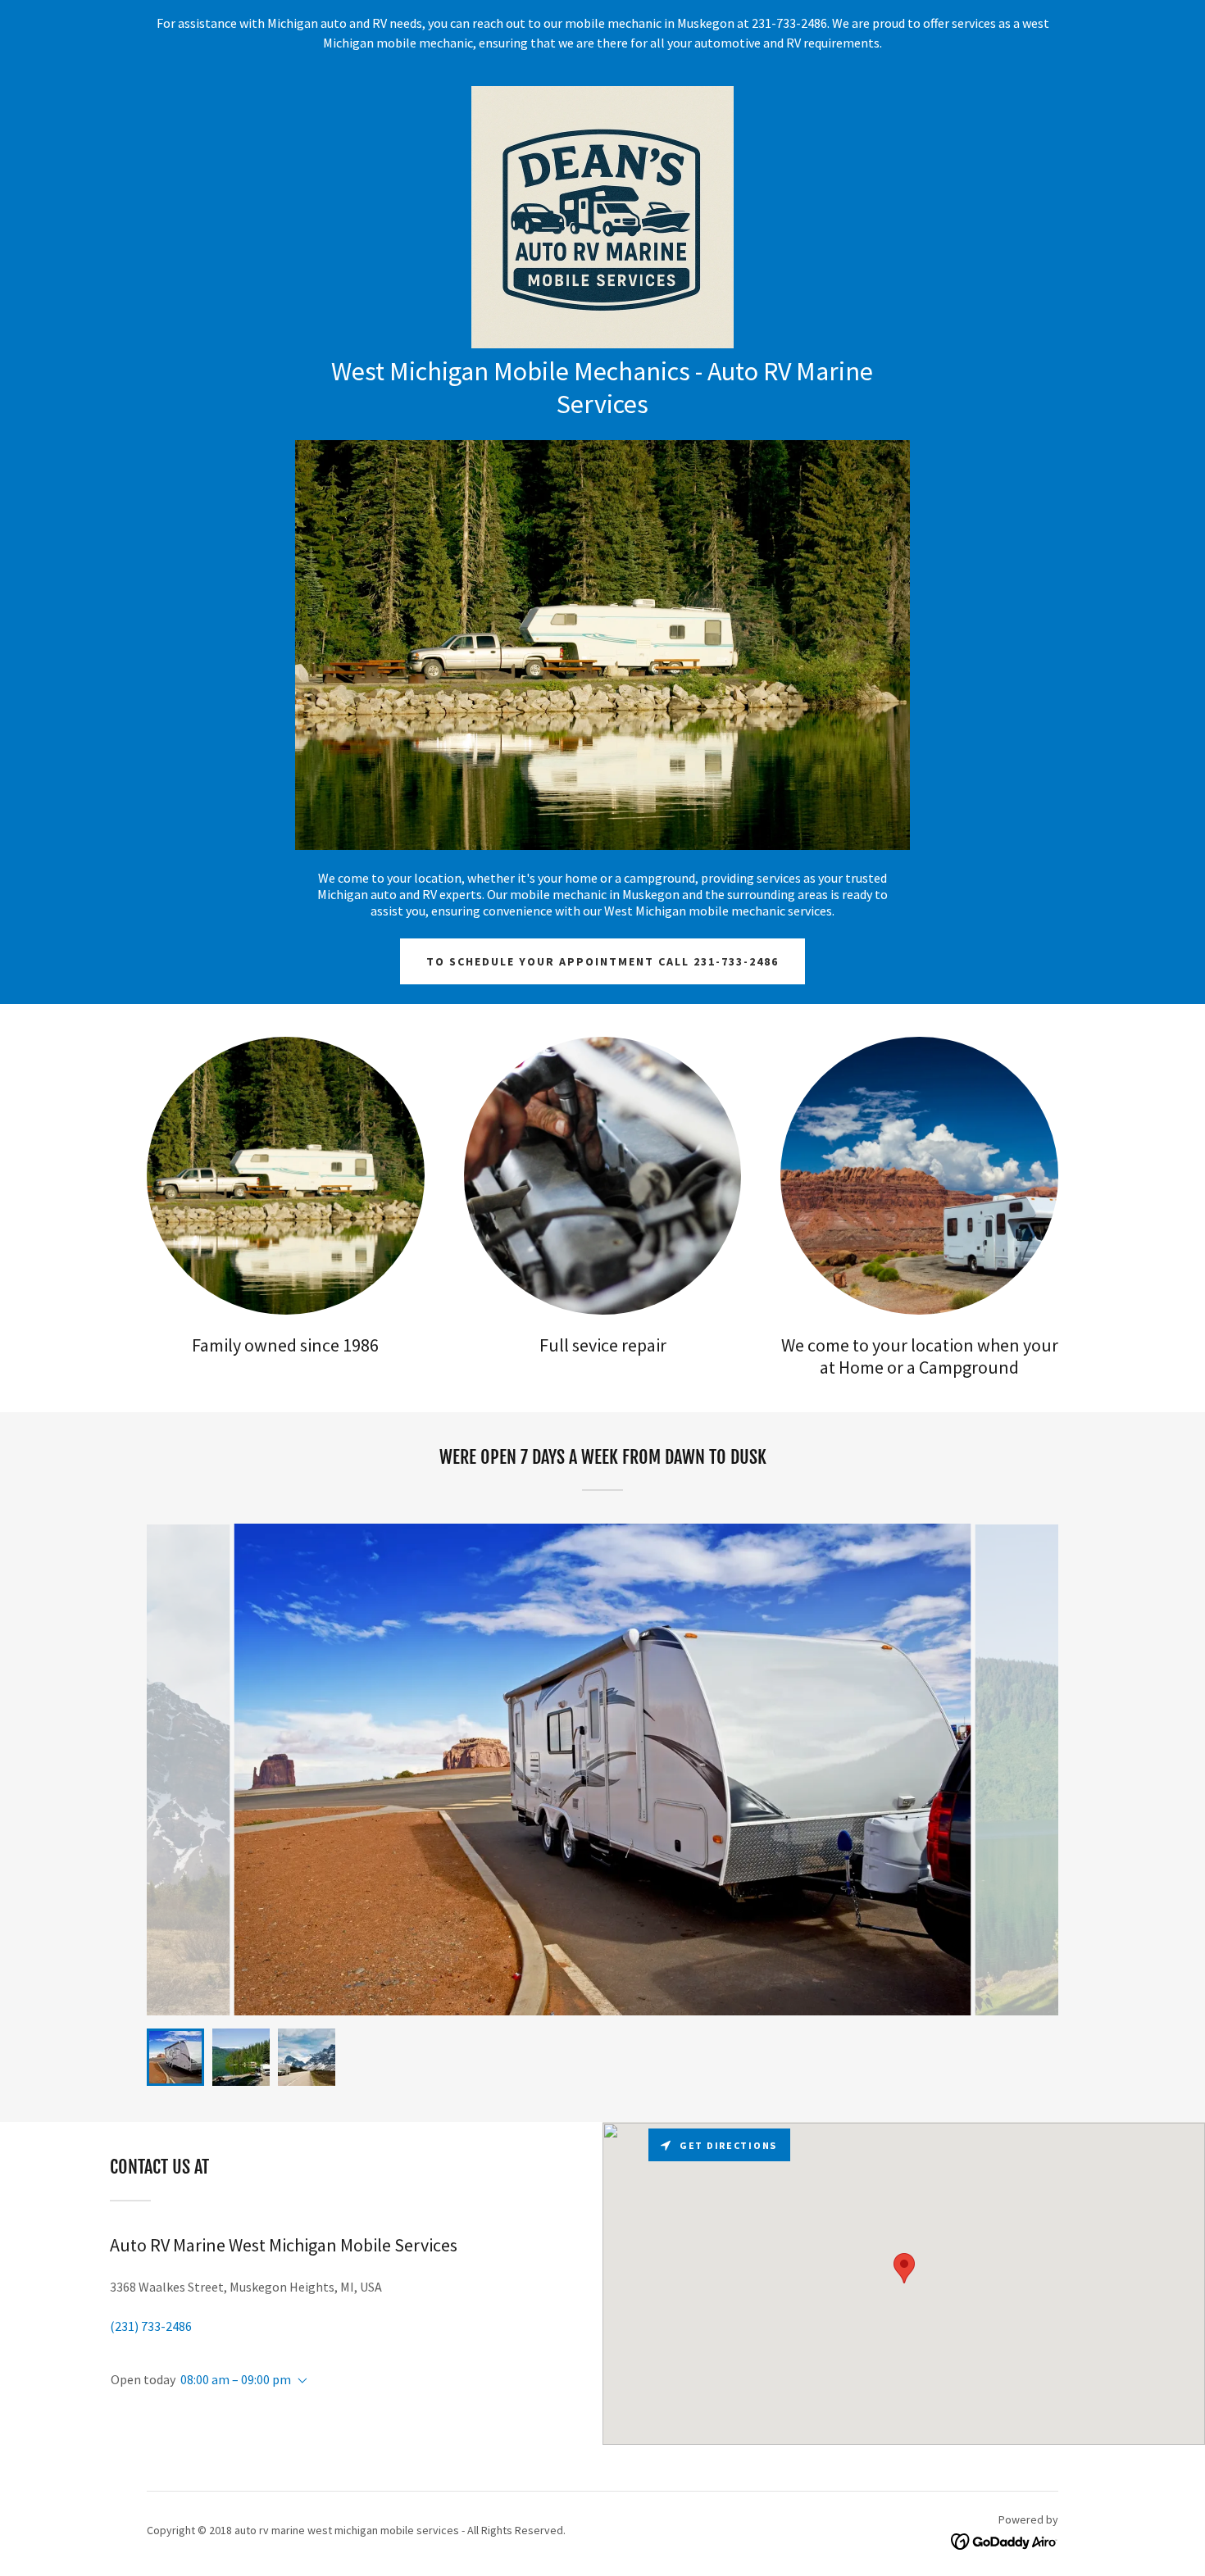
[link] (602, 216)
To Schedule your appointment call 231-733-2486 (602, 961)
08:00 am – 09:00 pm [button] (236, 2379)
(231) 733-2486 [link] (151, 2326)
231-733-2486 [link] (789, 23)
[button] (299, 2381)
